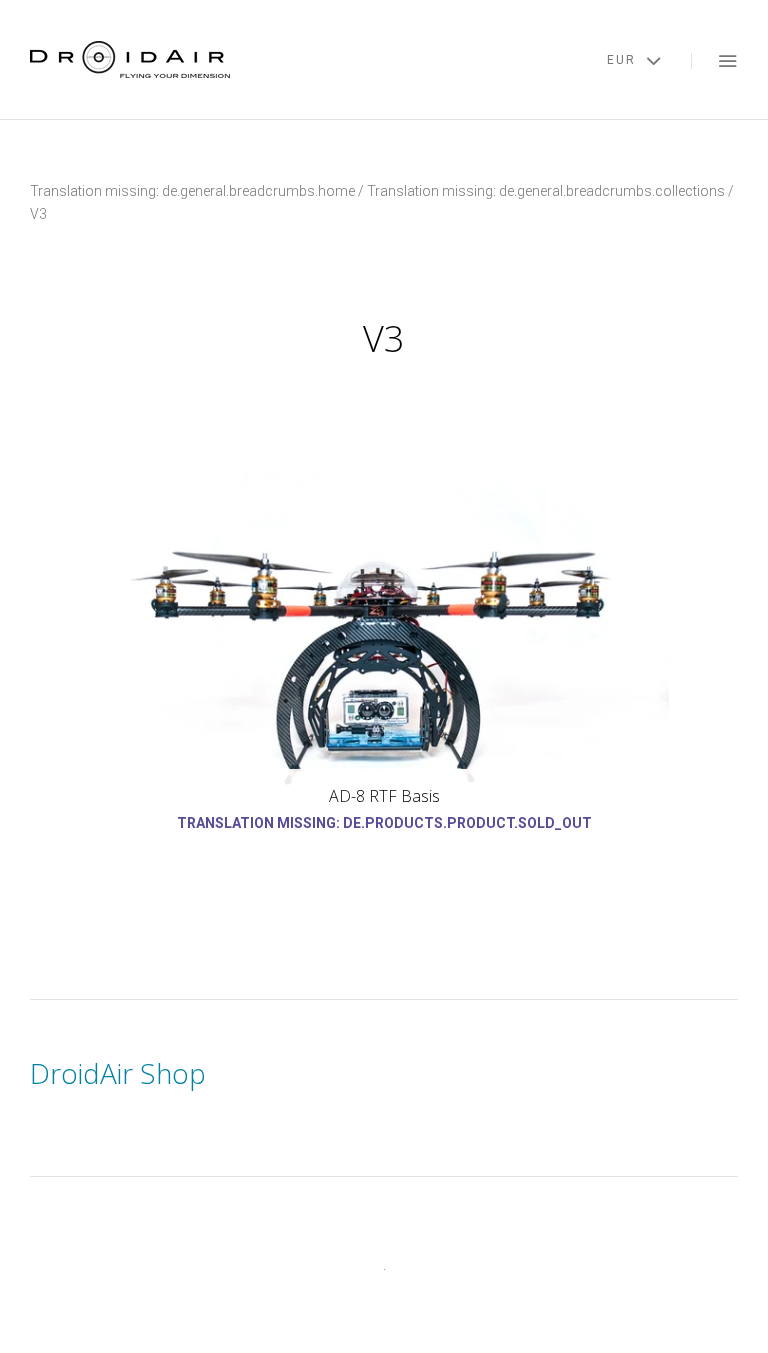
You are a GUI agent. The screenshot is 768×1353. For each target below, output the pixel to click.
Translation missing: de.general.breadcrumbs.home (192, 191)
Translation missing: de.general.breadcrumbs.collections (546, 191)
